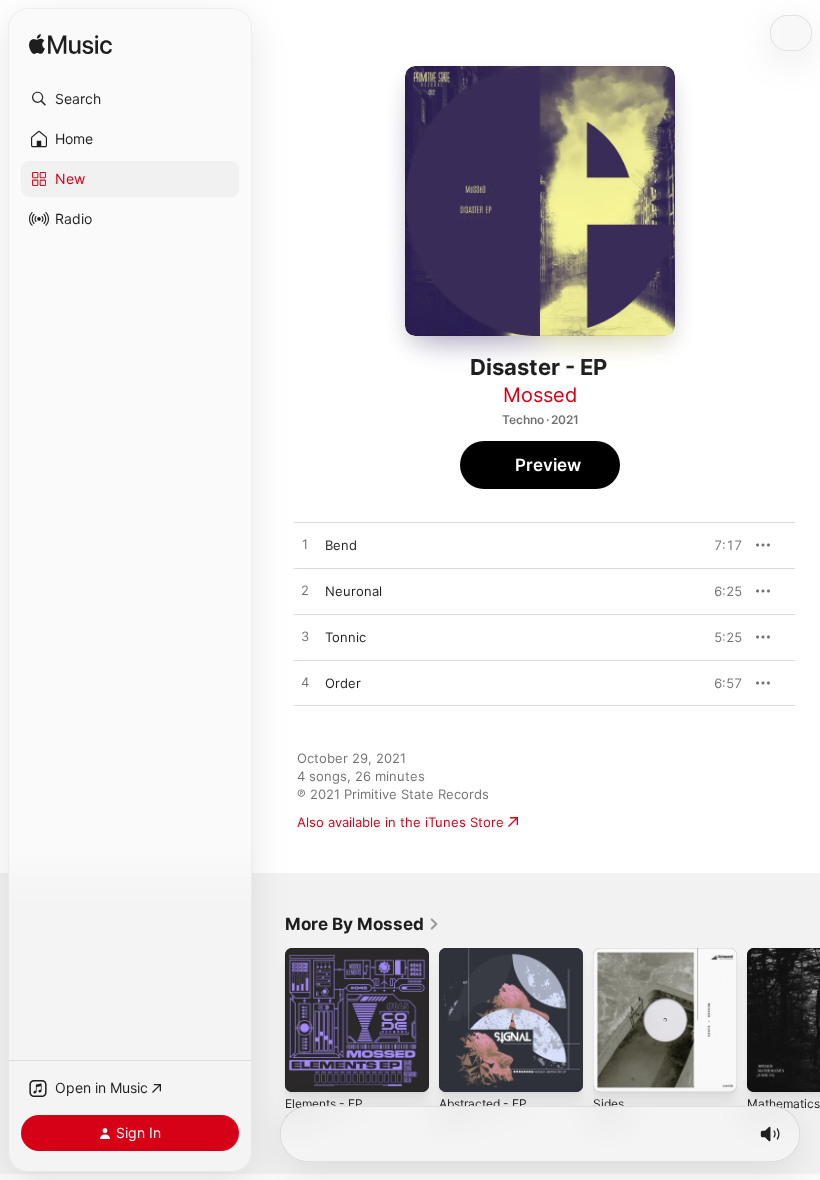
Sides (608, 1103)
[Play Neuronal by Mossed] (305, 591)
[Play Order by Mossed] (305, 683)
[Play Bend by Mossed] (305, 545)
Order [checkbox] (343, 683)
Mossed (540, 395)
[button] (130, 99)
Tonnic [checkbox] (345, 637)
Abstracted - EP (483, 1103)
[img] (70, 45)
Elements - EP (324, 1103)
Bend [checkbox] (341, 545)
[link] (362, 924)
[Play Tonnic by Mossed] (305, 637)
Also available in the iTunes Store (400, 822)
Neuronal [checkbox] (353, 591)
